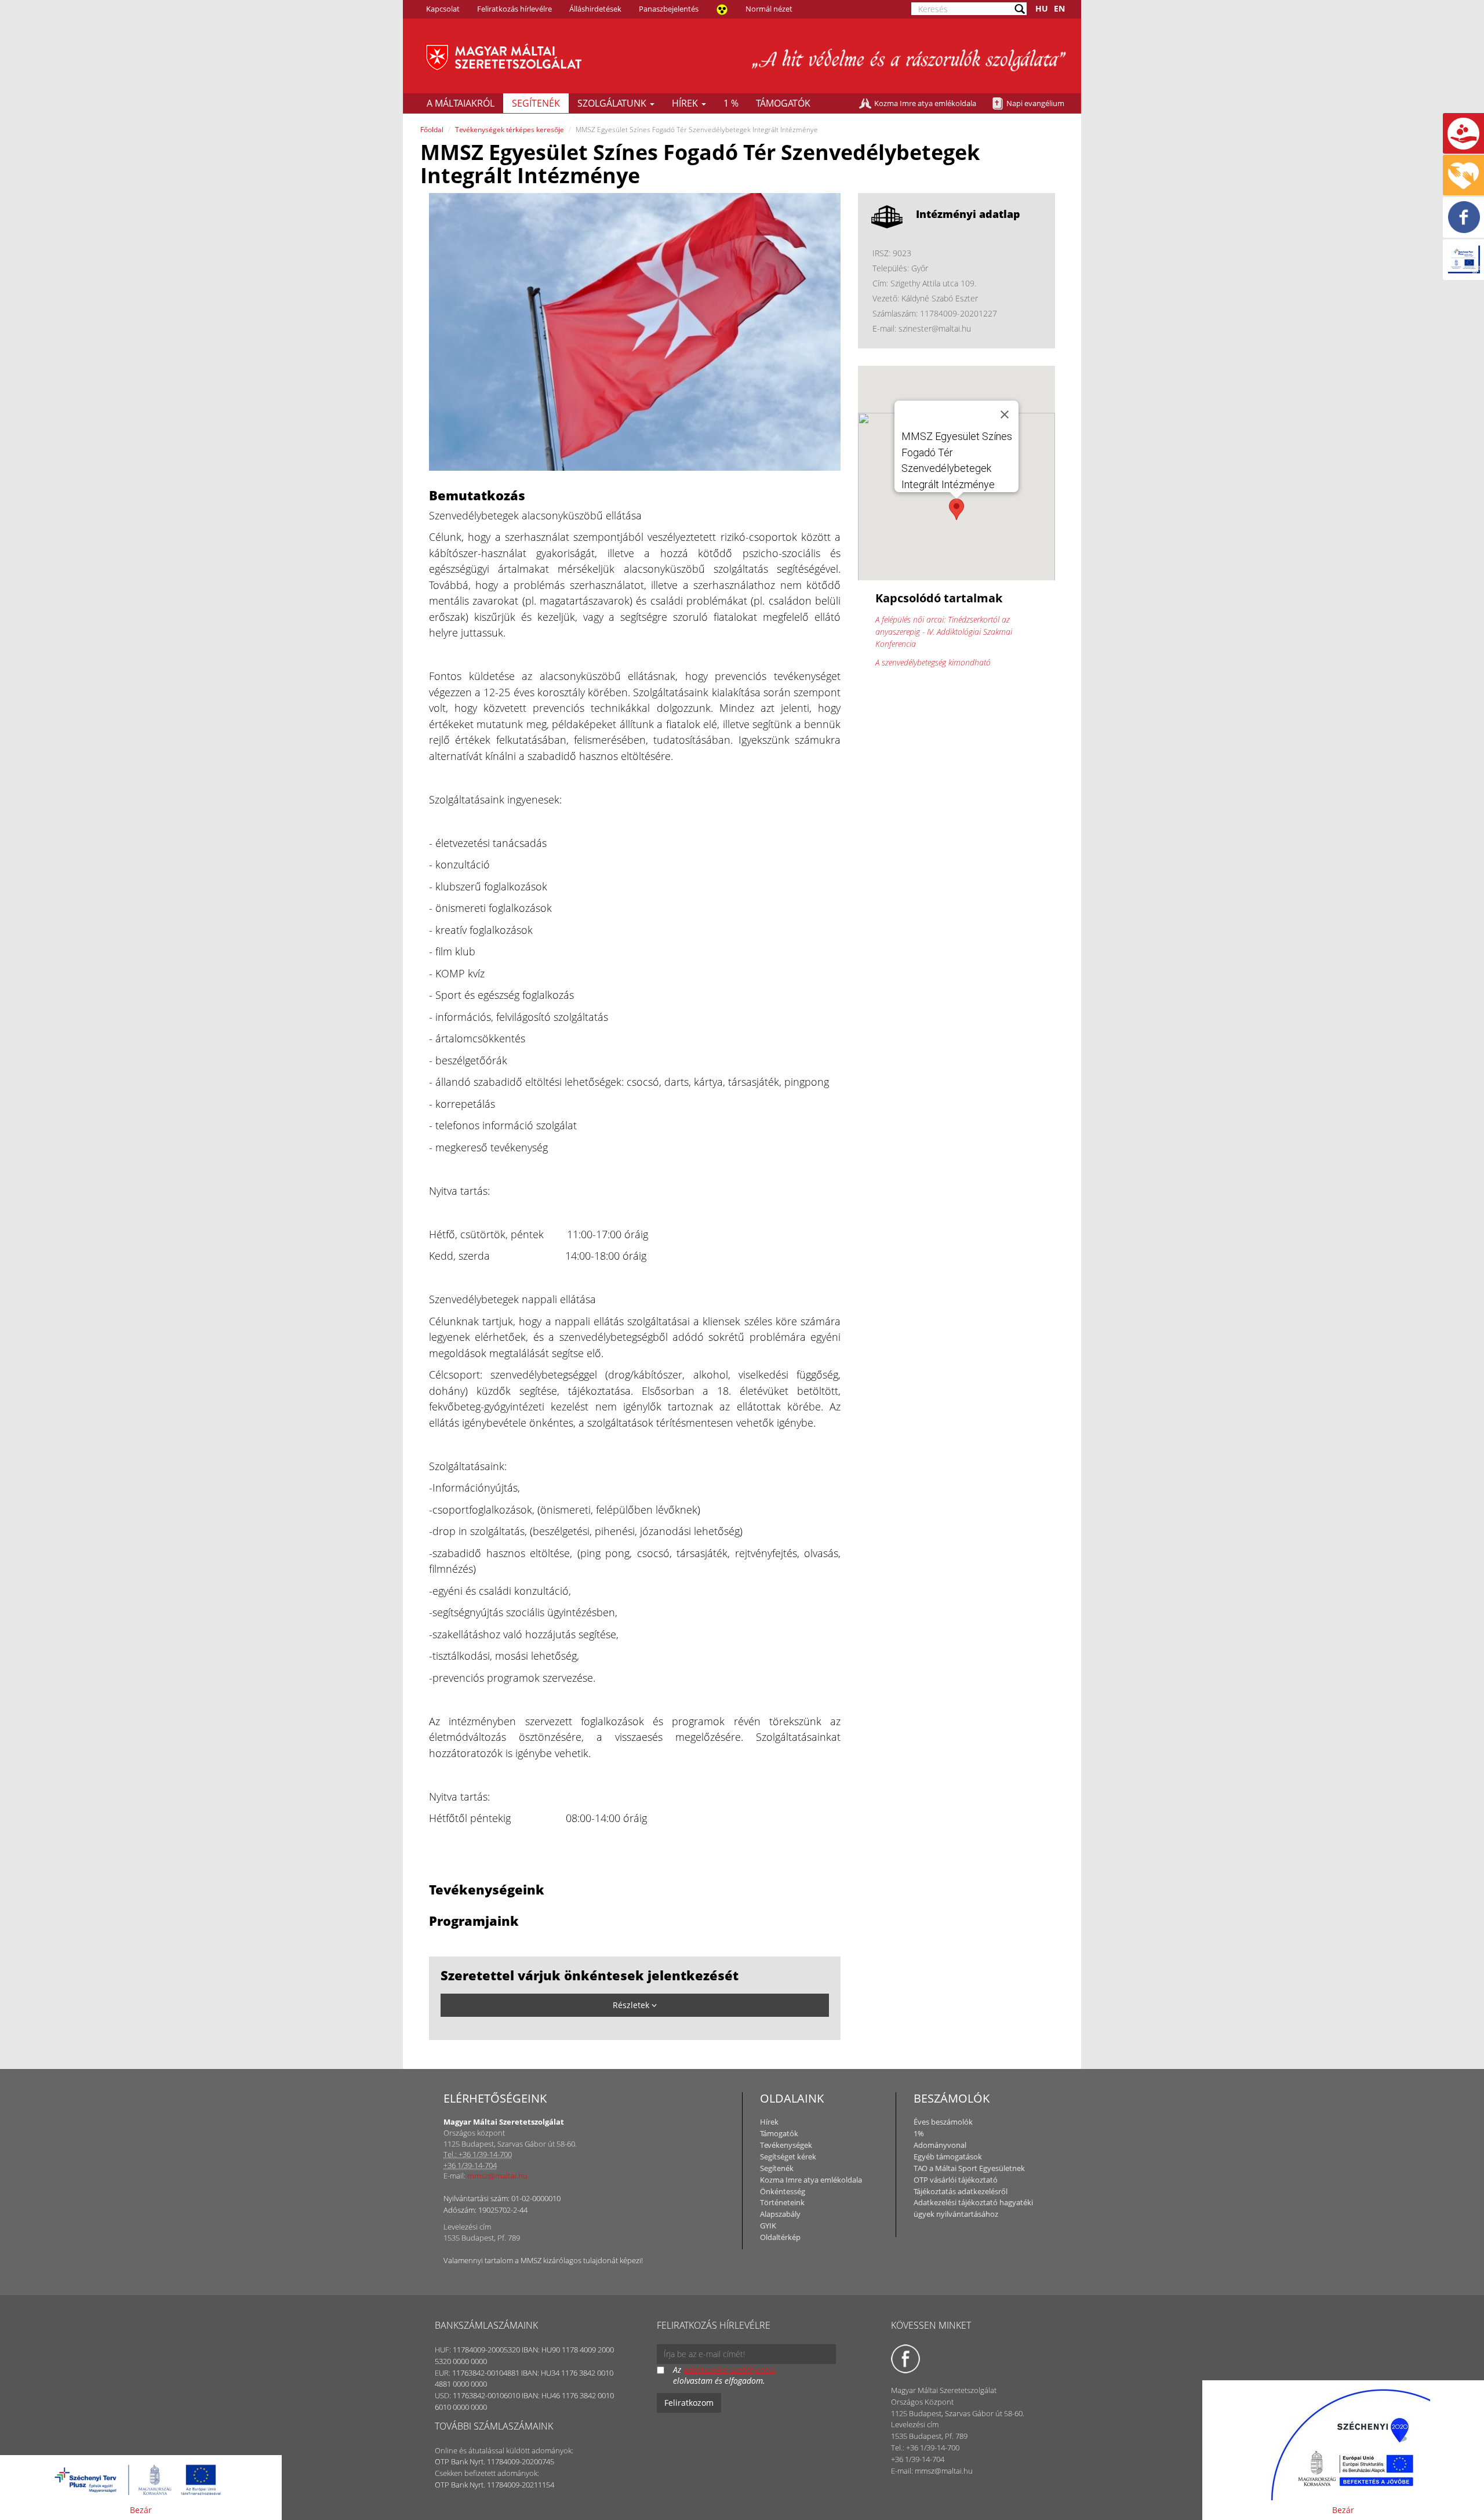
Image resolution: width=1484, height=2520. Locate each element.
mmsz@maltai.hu (497, 2176)
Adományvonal (940, 2145)
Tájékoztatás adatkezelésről (961, 2191)
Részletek (632, 2005)
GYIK (768, 2226)
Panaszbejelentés (669, 9)
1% (919, 2133)
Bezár (141, 2510)
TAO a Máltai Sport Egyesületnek (969, 2168)
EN (1059, 8)
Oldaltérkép (780, 2237)
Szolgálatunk (613, 103)
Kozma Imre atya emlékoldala (925, 103)
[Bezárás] (1005, 414)
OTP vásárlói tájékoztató (956, 2180)
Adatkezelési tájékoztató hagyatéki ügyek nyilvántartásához (973, 2208)
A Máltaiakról (461, 103)
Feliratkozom (689, 2403)
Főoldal (432, 130)
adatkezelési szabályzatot (730, 2370)
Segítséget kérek (788, 2157)
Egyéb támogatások (948, 2157)
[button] (956, 509)
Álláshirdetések (595, 9)
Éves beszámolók (943, 2122)
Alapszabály (780, 2214)
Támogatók (783, 103)
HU (1042, 8)
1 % (731, 103)
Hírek (686, 103)
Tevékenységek (786, 2145)
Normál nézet (769, 9)
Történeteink (782, 2202)
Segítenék (536, 103)
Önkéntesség (783, 2191)
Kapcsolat (443, 9)
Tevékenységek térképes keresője (510, 130)
